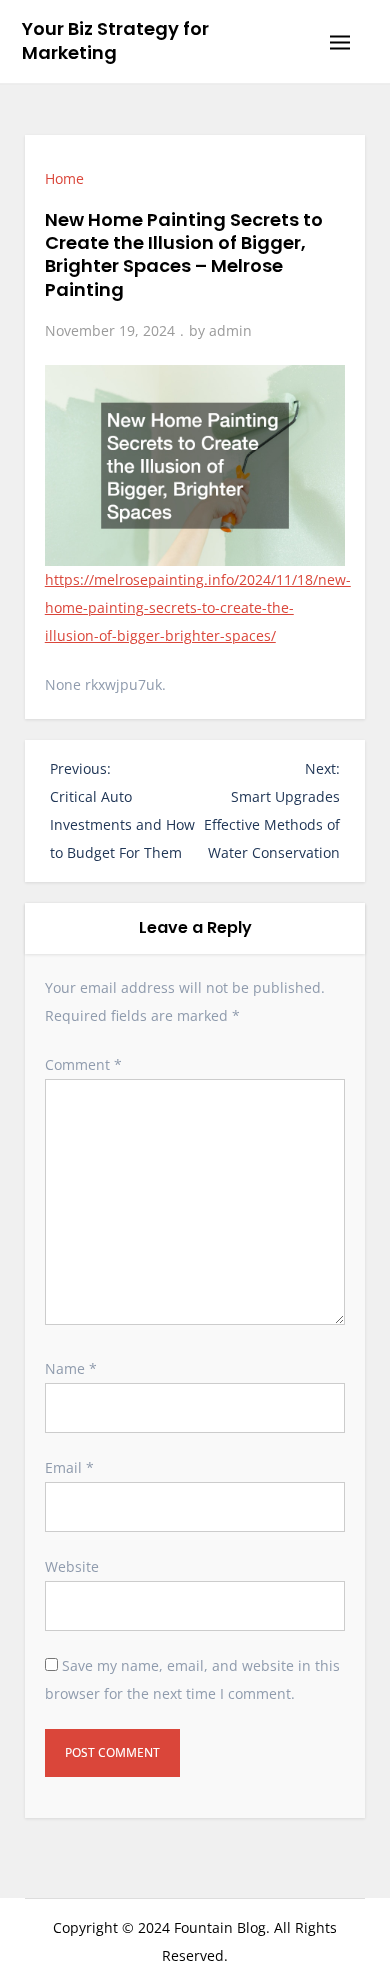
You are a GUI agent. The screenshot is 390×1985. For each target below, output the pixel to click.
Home (64, 178)
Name (71, 1368)
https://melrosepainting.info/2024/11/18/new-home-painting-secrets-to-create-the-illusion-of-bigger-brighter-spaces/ (198, 607)
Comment (83, 1064)
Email (69, 1467)
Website (72, 1566)
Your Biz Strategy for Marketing (115, 40)
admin (230, 330)
